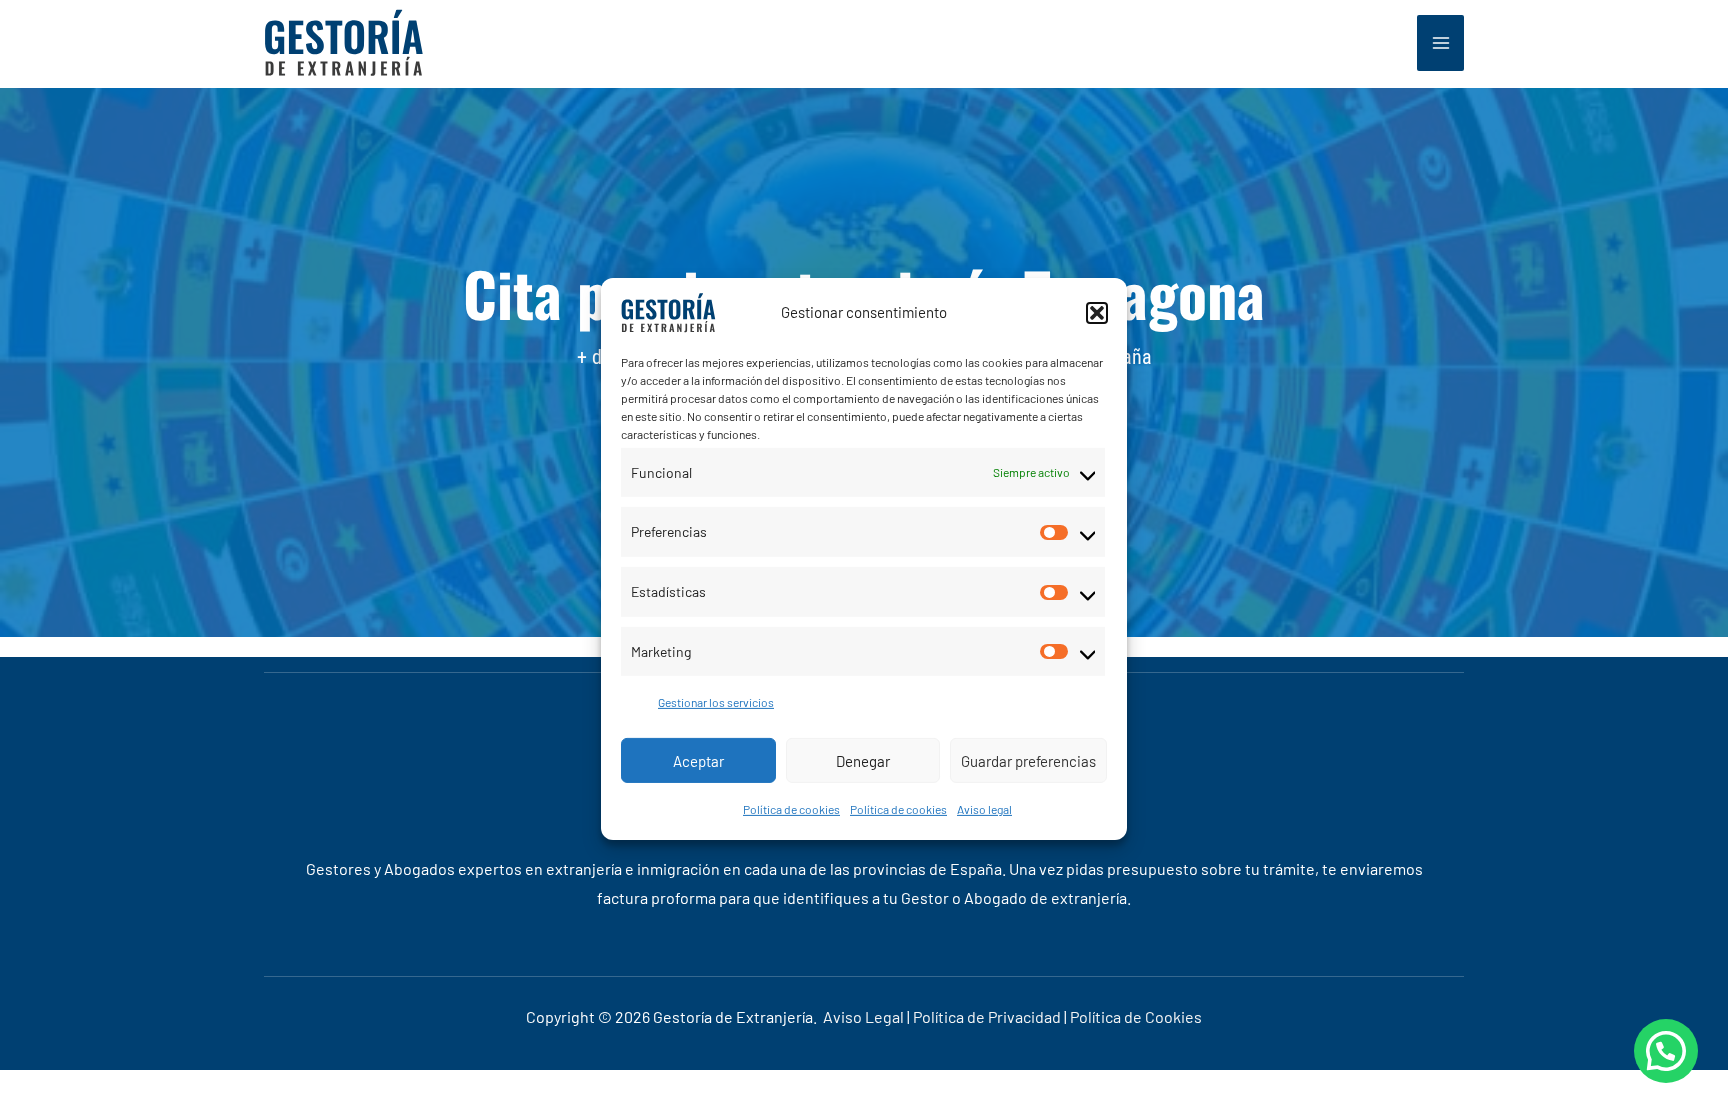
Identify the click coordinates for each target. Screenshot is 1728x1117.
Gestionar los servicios (716, 702)
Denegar (863, 760)
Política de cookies (791, 809)
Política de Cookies (1136, 1016)
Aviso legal (984, 809)
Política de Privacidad (987, 1016)
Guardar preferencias (1028, 760)
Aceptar (698, 760)
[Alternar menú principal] (1440, 43)
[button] (1097, 312)
